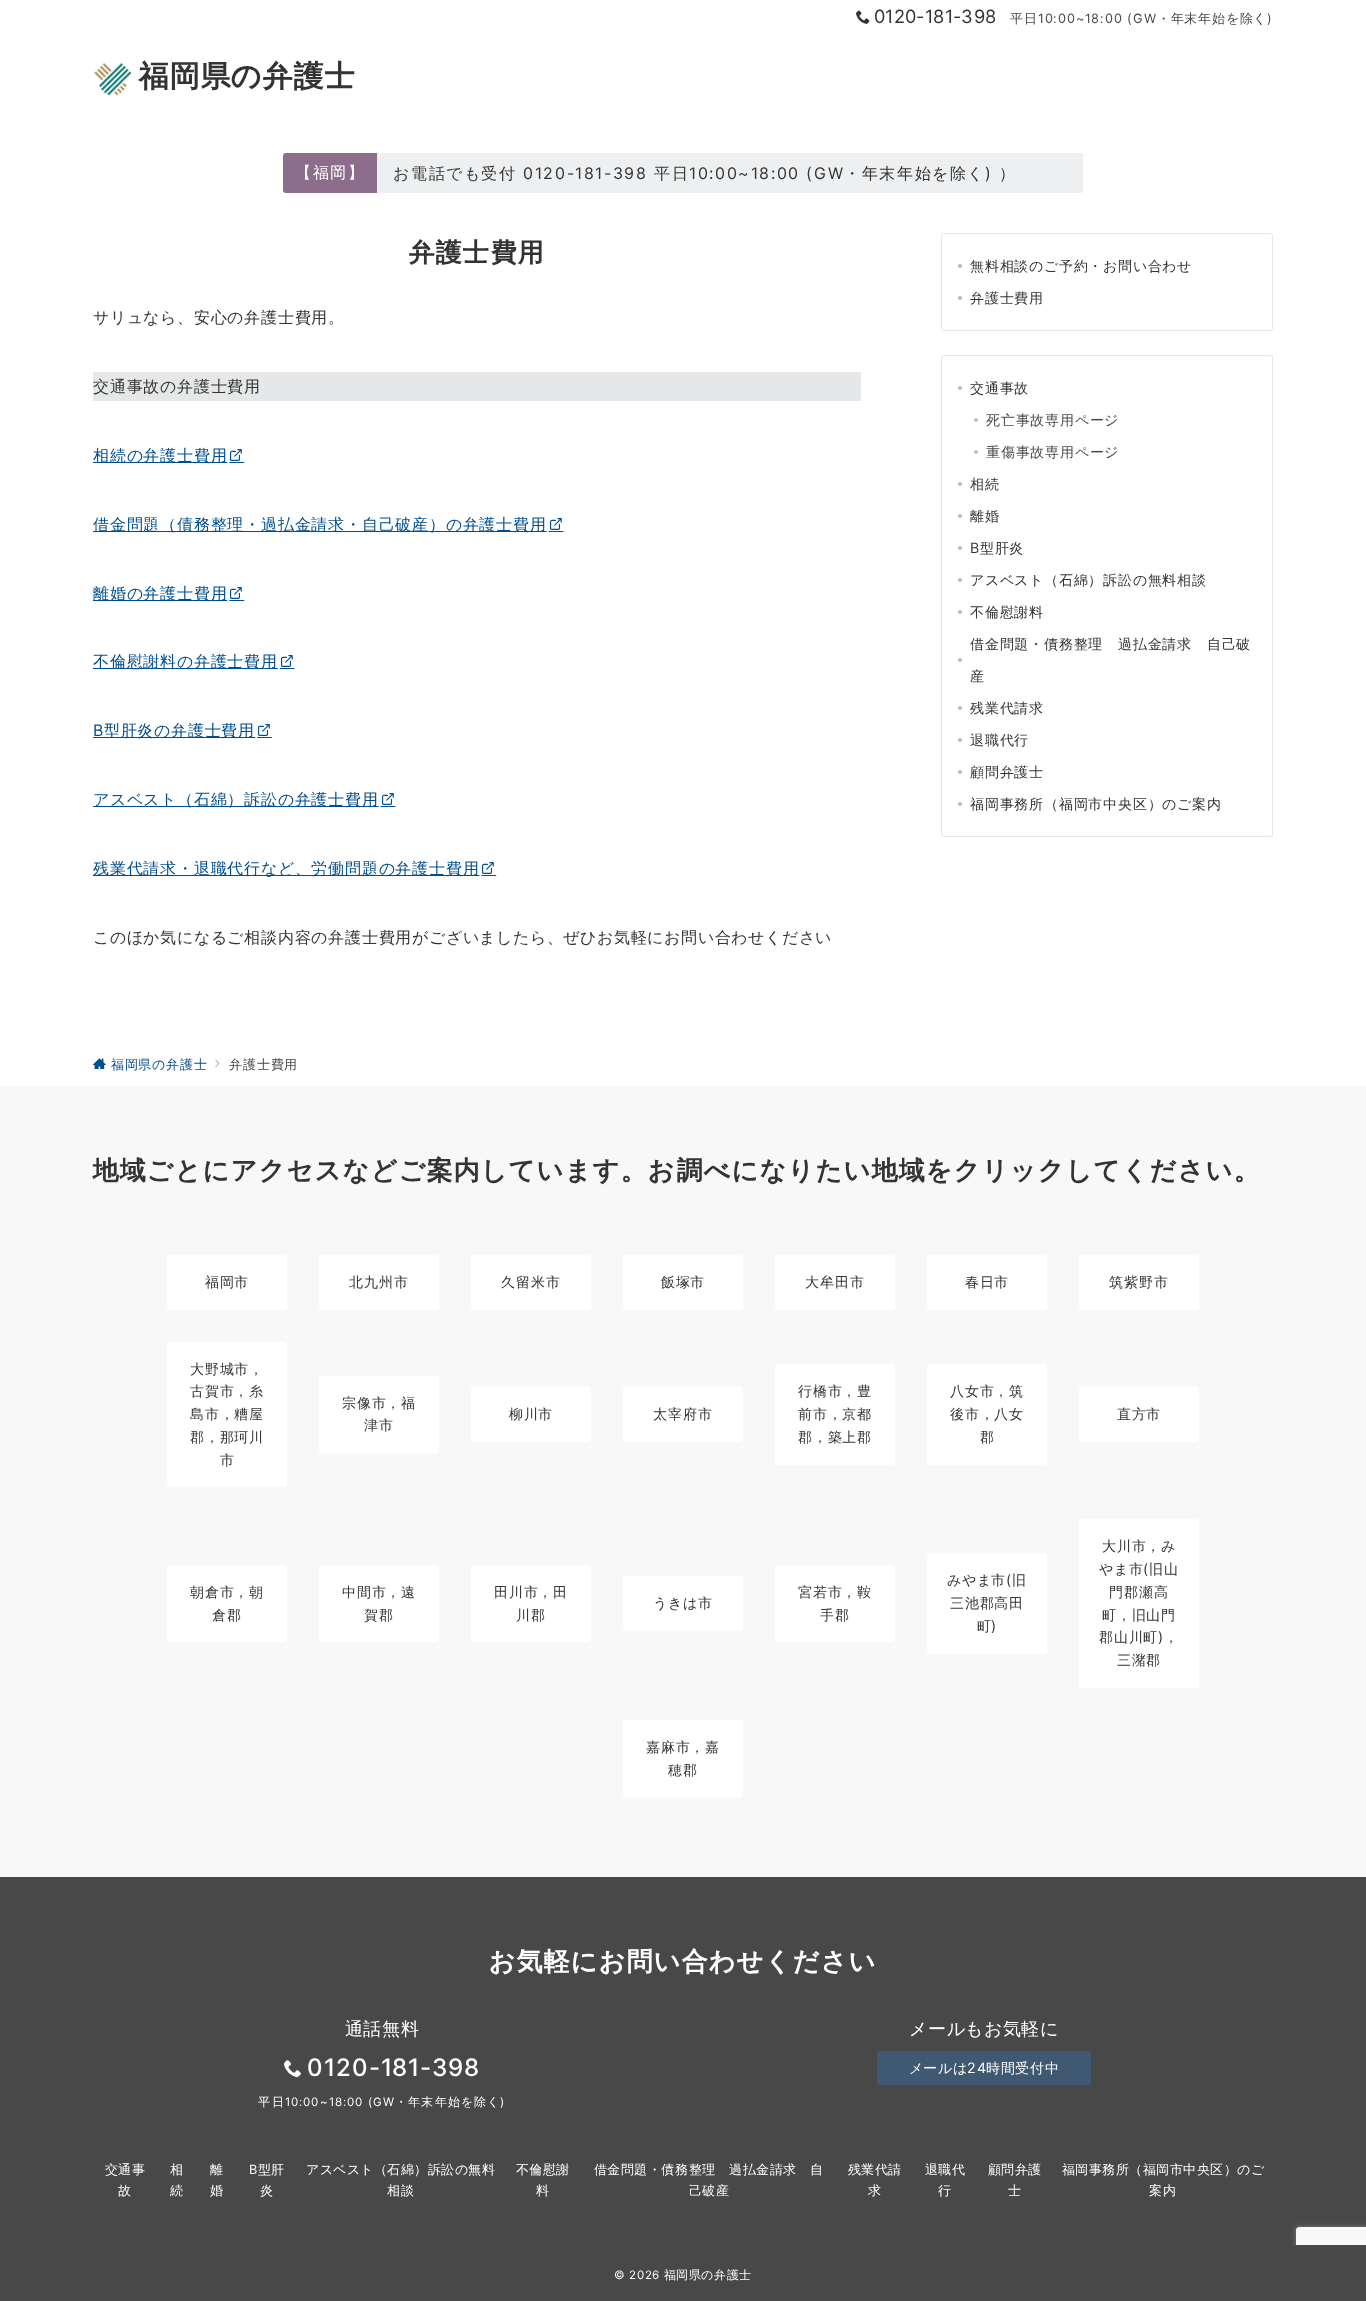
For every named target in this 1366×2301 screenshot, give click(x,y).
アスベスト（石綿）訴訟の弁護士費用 (236, 799)
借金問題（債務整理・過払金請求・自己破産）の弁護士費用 (320, 524)
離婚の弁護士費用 (160, 593)
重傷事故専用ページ (1052, 451)
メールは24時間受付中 (984, 2067)
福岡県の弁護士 (247, 75)
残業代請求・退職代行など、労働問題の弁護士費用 (286, 868)
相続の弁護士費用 (160, 455)
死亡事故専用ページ (1052, 419)
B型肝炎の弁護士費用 (174, 730)
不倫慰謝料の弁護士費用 (185, 661)
